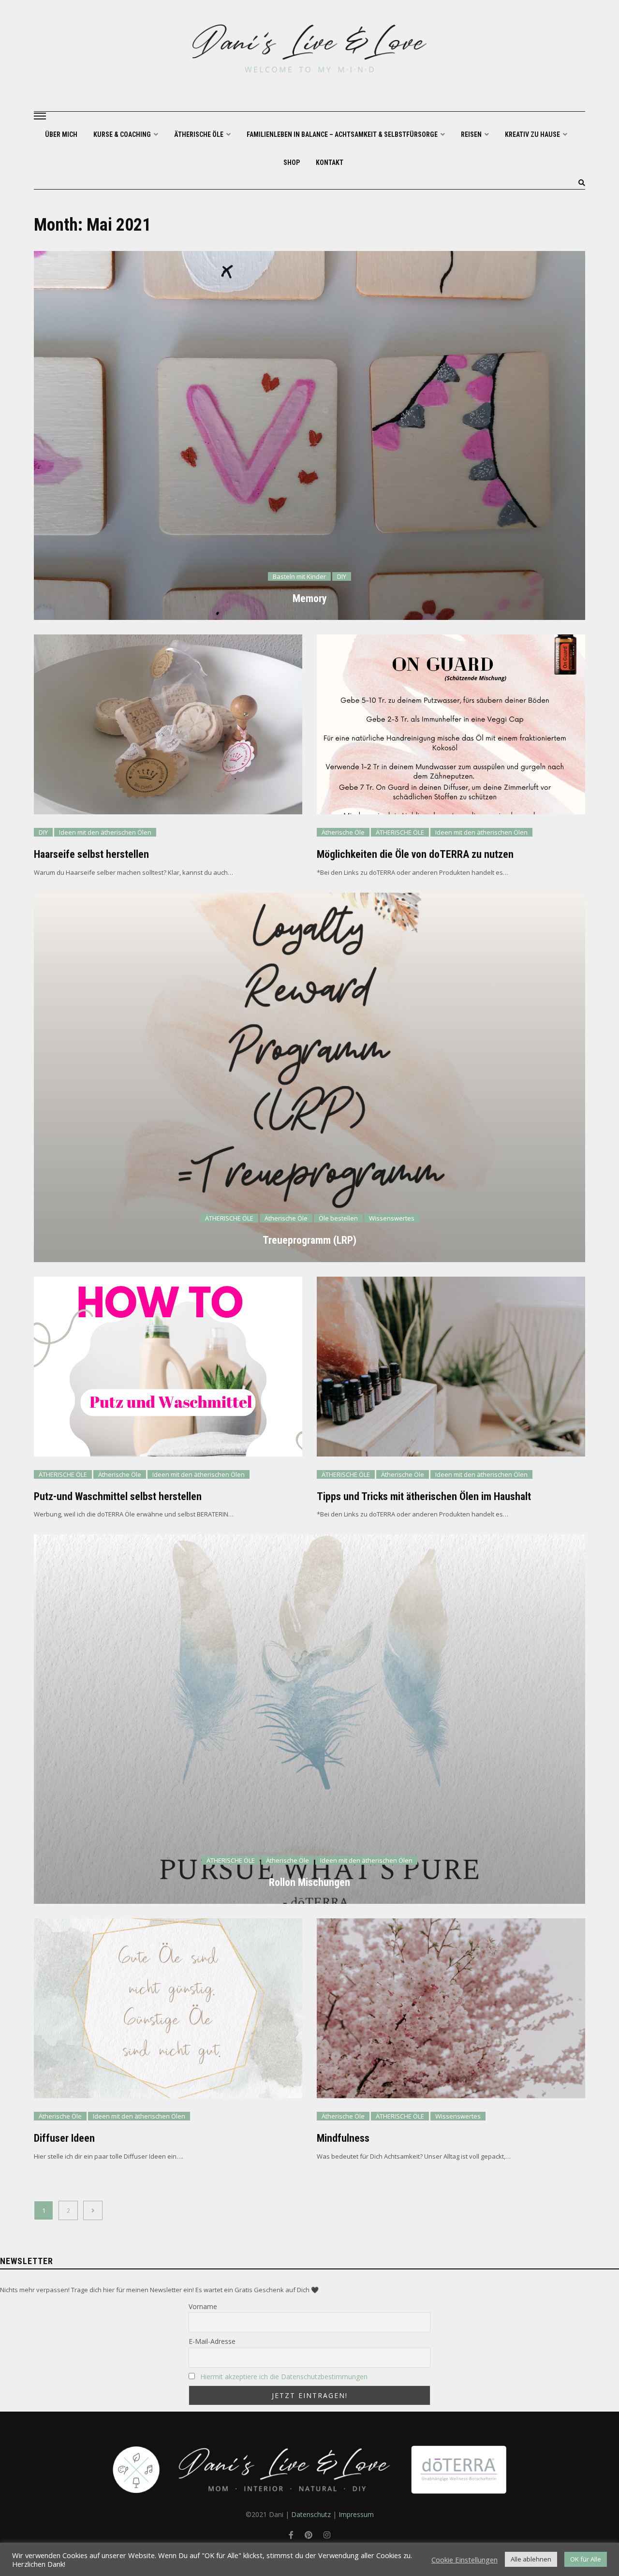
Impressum (356, 2514)
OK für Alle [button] (586, 2559)
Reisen (472, 134)
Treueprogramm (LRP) (309, 1240)
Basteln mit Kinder (299, 576)
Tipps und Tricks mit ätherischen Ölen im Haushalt (424, 1496)
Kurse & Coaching (123, 134)
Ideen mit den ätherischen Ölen (105, 832)
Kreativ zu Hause (533, 134)
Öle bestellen (338, 1218)
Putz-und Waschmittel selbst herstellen (118, 1496)
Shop (292, 162)
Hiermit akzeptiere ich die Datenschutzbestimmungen (284, 2377)
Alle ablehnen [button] (531, 2559)
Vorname (203, 2306)
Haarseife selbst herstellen (91, 854)
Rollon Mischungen (309, 1882)
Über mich (61, 134)
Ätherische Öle (343, 832)
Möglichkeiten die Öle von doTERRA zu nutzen (415, 854)
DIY (342, 576)
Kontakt (330, 162)
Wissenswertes (392, 1218)
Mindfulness (343, 2138)
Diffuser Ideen (64, 2138)
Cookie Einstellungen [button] (464, 2560)
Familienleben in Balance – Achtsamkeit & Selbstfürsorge (343, 134)
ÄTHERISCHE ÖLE (199, 134)
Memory (310, 598)
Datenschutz (311, 2514)
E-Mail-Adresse (212, 2341)
